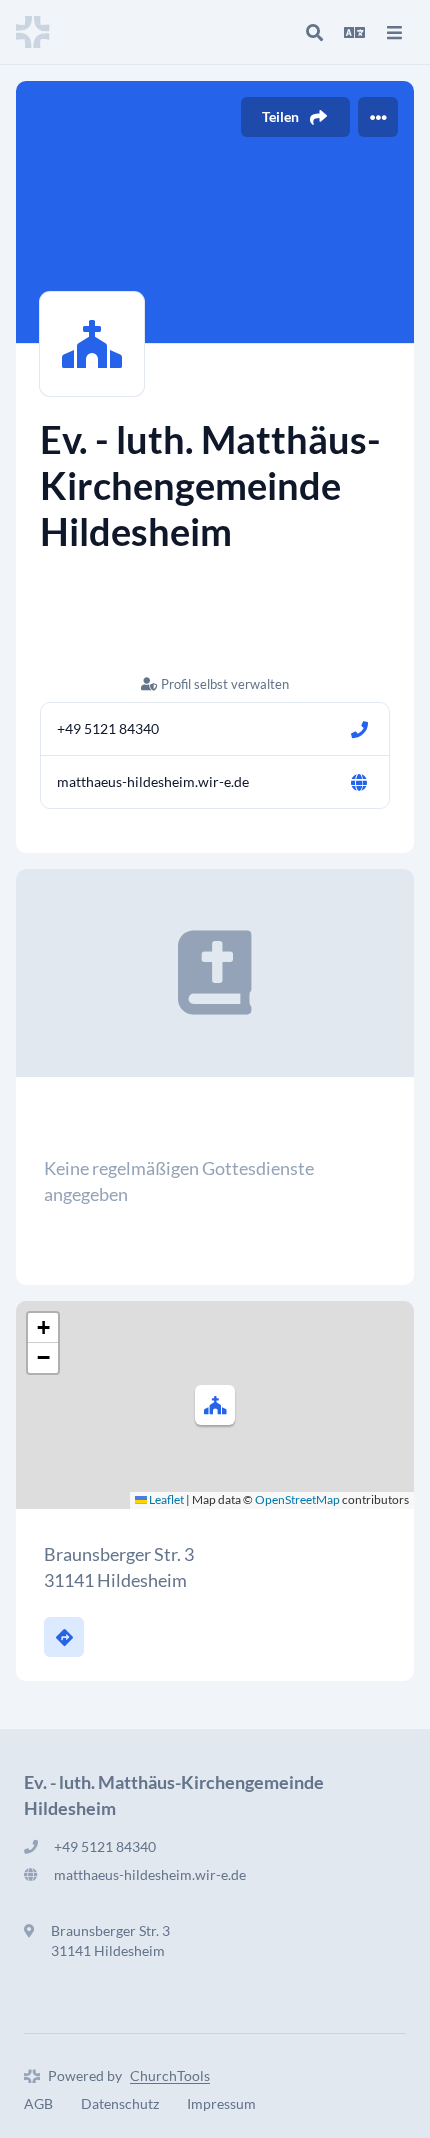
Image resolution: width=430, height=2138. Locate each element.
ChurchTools (170, 2075)
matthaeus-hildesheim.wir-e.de (153, 781)
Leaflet (165, 1499)
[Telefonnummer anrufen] (359, 729)
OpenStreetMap (297, 1499)
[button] (215, 1405)
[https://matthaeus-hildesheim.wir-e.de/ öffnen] (359, 782)
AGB (38, 2103)
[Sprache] (354, 32)
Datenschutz (120, 2103)
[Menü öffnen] (394, 32)
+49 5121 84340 (108, 728)
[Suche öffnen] (314, 32)
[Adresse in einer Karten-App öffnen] (64, 1637)
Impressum (221, 2103)
